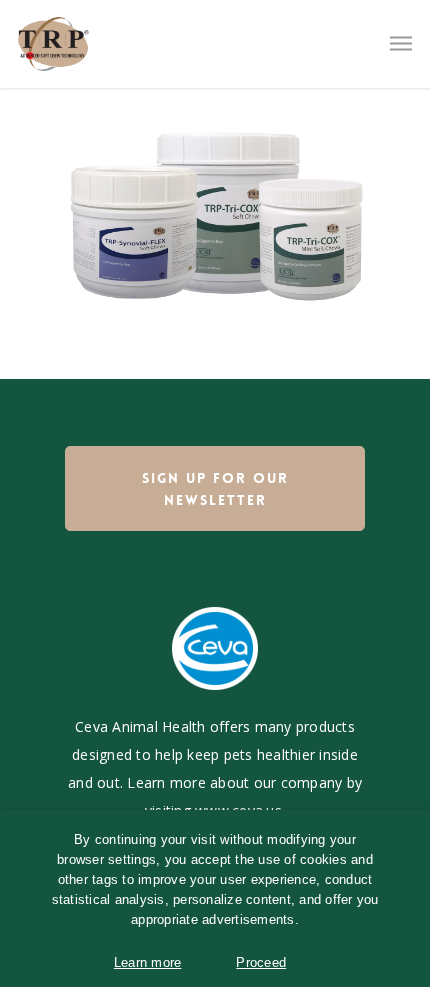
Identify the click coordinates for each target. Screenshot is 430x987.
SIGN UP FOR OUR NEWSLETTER (215, 489)
